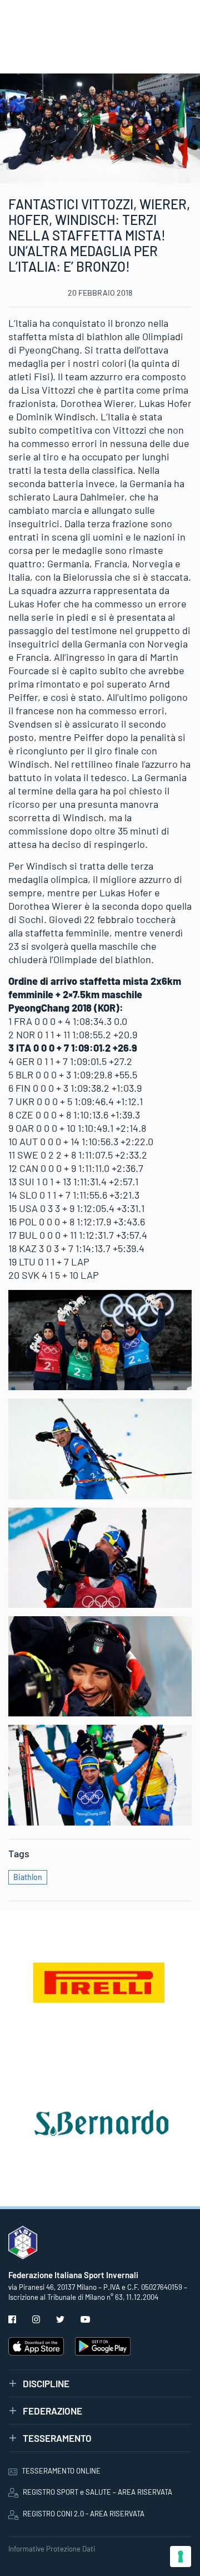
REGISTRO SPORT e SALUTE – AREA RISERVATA (97, 2492)
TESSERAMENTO (57, 2438)
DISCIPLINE (46, 2383)
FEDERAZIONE (52, 2411)
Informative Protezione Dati (52, 2549)
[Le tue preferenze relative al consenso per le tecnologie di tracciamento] (181, 2557)
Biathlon (28, 1877)
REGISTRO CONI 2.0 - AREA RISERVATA (84, 2514)
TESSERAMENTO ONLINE (61, 2471)
